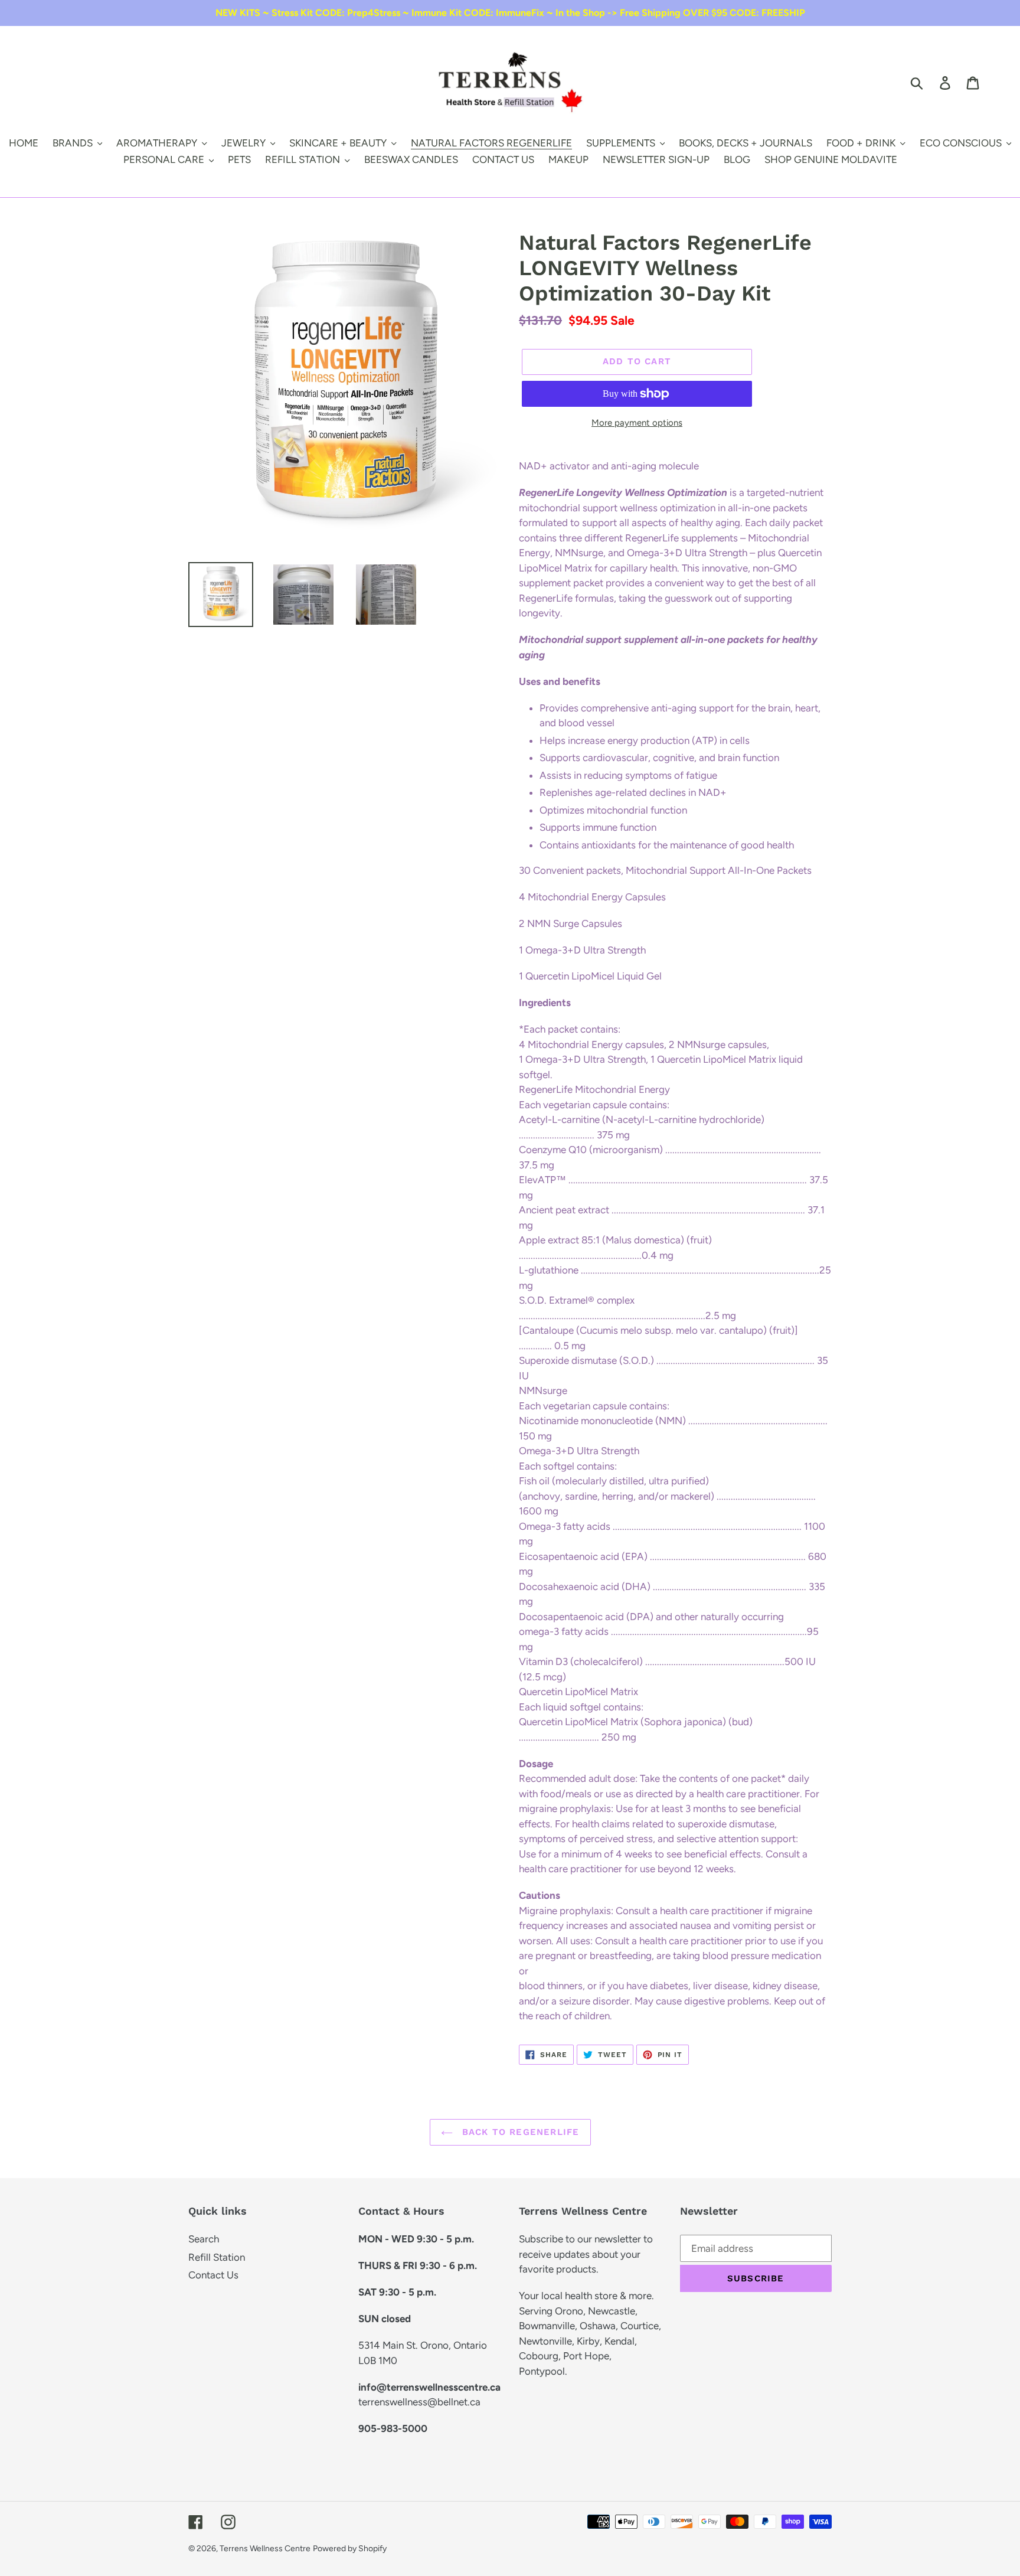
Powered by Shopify (350, 2549)
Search (204, 2239)
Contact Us (213, 2275)
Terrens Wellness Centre (265, 2549)
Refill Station (217, 2257)
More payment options (637, 423)
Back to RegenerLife (519, 2132)
